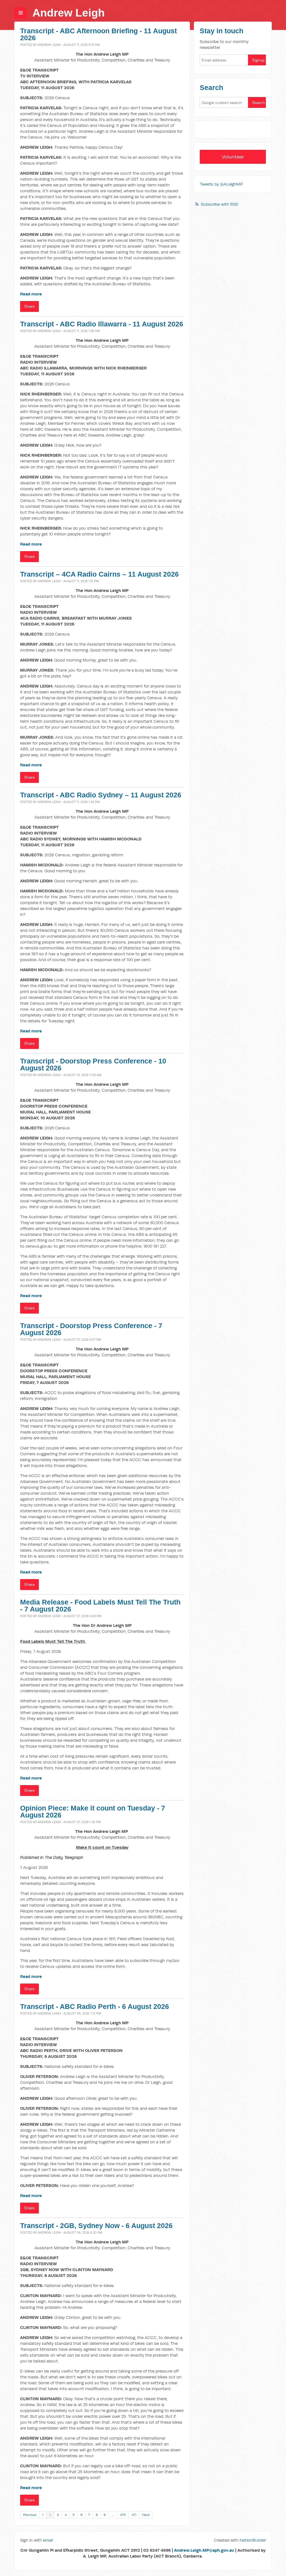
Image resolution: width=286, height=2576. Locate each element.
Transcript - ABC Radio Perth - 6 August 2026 (95, 2007)
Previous (30, 2515)
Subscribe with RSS (219, 204)
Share (29, 306)
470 (123, 2515)
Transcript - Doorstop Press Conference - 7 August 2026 (91, 1329)
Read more (31, 294)
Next (146, 2515)
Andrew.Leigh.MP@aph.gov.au (204, 2550)
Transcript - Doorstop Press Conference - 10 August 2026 (93, 1065)
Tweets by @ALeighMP (221, 184)
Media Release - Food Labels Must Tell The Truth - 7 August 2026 (100, 1606)
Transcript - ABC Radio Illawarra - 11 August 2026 (102, 324)
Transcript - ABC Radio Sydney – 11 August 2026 (101, 795)
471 (134, 2515)
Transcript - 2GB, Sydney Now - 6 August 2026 (96, 2226)
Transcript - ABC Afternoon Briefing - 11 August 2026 (98, 34)
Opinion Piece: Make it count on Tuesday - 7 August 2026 (93, 1812)
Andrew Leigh (69, 13)
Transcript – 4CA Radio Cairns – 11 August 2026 (99, 574)
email (48, 2540)
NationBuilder (253, 2540)
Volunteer (233, 157)
